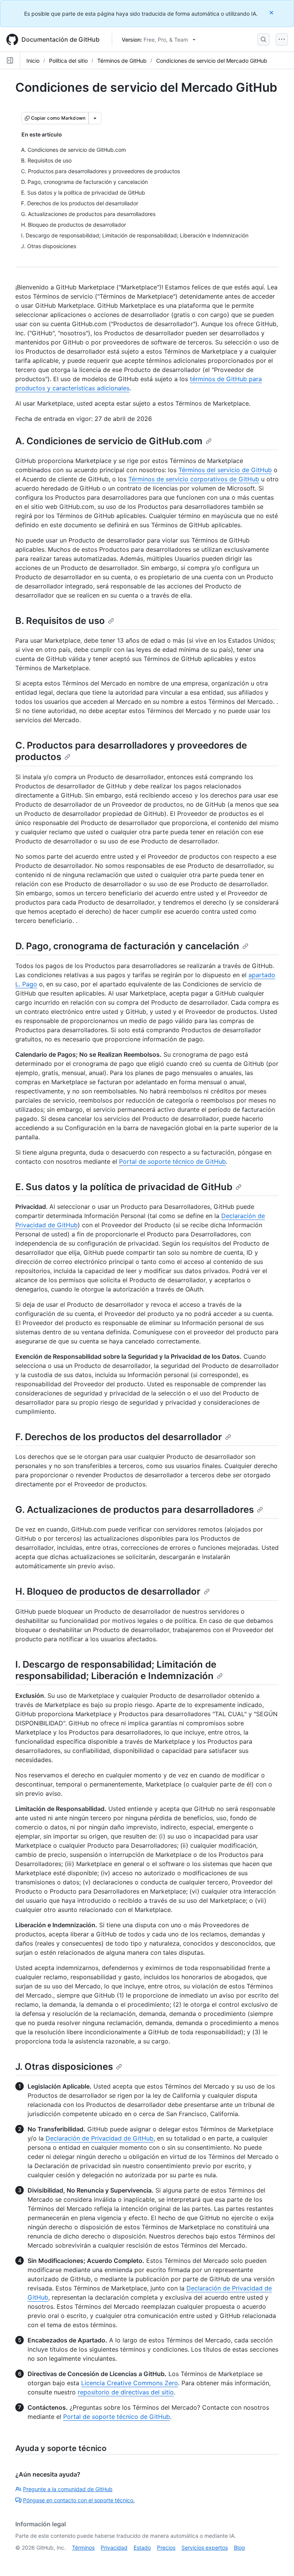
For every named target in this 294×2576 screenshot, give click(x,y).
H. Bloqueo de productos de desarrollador (108, 1591)
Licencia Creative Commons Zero (130, 2383)
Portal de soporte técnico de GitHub (172, 1161)
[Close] (272, 12)
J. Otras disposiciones (64, 2067)
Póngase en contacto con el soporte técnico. (79, 2500)
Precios (166, 2548)
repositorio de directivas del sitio (126, 2392)
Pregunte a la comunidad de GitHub (68, 2489)
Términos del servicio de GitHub (225, 470)
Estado (142, 2548)
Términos (83, 2548)
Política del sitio (68, 61)
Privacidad (114, 2548)
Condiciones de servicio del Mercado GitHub (212, 61)
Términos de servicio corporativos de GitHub (194, 479)
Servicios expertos (205, 2548)
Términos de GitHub (122, 61)
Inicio (33, 61)
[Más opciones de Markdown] (95, 118)
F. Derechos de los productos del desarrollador (119, 1437)
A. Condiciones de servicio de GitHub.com (109, 441)
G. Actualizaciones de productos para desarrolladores (135, 1510)
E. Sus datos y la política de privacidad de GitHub (124, 1187)
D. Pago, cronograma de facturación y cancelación (127, 946)
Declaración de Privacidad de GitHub (100, 2138)
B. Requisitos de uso (60, 621)
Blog (239, 2548)
